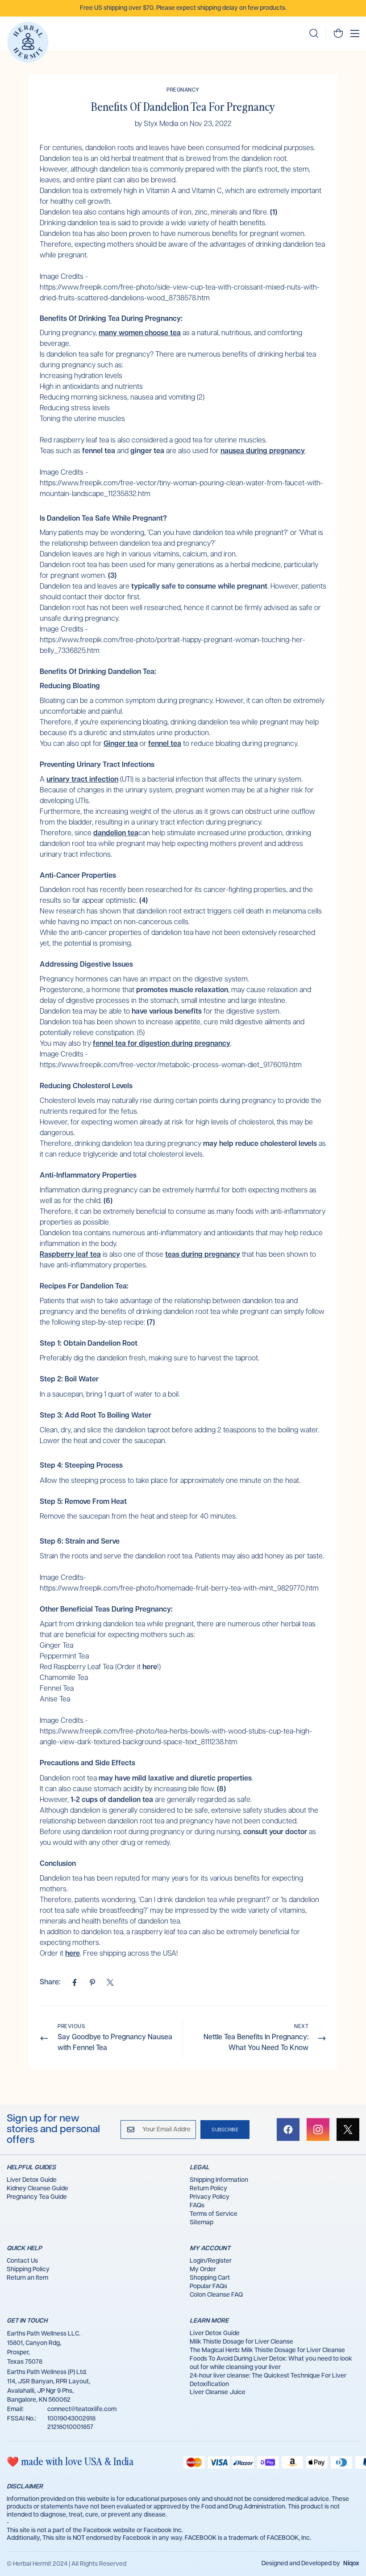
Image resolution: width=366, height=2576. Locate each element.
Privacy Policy (210, 2197)
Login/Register (211, 2261)
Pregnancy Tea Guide (37, 2197)
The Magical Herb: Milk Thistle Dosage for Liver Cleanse (267, 2350)
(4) (143, 901)
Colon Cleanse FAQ (216, 2295)
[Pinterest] (92, 1983)
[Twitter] (110, 1983)
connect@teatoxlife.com (82, 2409)
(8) (221, 1789)
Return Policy (208, 2189)
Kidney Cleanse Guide (37, 2189)
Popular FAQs (208, 2286)
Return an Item (27, 2278)
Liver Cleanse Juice (218, 2392)
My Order (203, 2269)
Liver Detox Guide (32, 2180)
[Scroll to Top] (349, 2527)
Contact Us (22, 2261)
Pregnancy (183, 90)
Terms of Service (214, 2214)
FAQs (197, 2206)
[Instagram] (318, 2130)
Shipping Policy (28, 2269)
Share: (50, 1982)
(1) (274, 213)
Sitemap (202, 2222)
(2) (201, 398)
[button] (338, 33)
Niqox (351, 2563)
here (150, 1667)
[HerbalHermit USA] (28, 42)
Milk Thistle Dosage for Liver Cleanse (241, 2342)
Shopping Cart (210, 2278)
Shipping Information (219, 2180)
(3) (112, 576)
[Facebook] (75, 1983)
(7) (151, 1323)
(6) (108, 1201)
